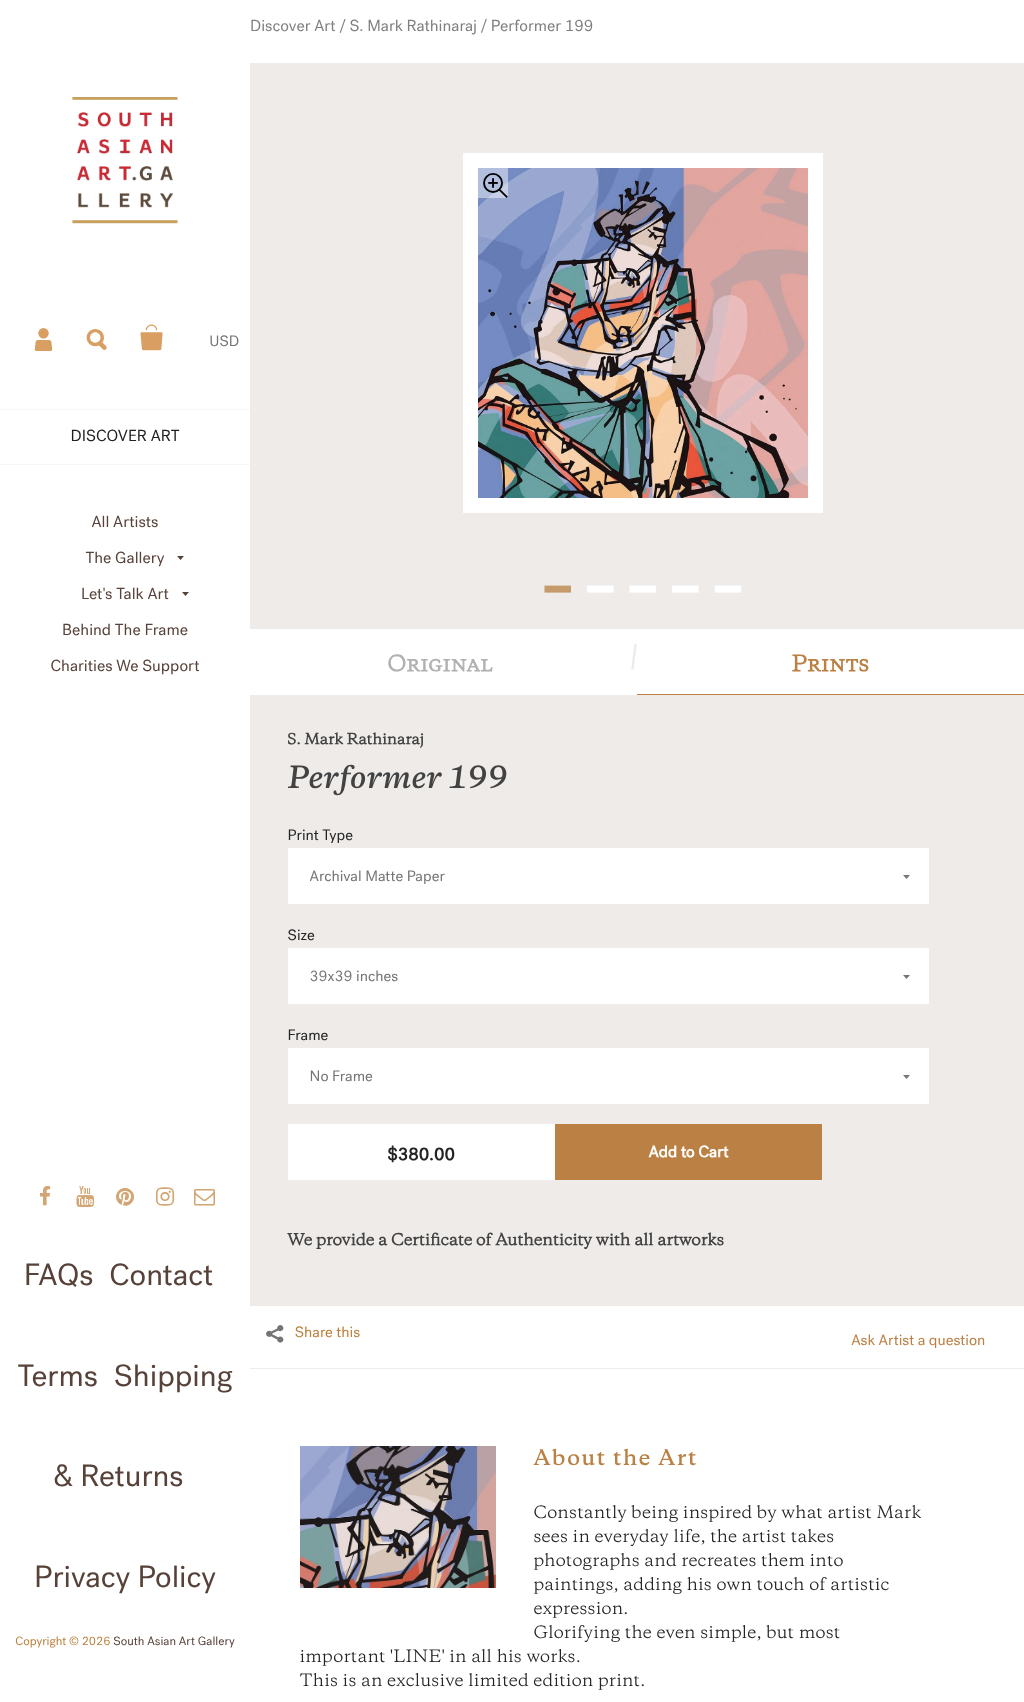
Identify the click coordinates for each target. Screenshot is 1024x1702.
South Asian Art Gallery (174, 1642)
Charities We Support (125, 666)
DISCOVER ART (125, 436)
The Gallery (125, 558)
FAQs (59, 1276)
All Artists (124, 522)
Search (98, 338)
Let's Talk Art (125, 594)
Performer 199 (536, 43)
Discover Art (323, 43)
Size (343, 928)
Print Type (366, 828)
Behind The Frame (125, 630)
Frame (330, 1028)
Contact (161, 1276)
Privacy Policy (125, 1578)
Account (45, 338)
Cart (152, 338)
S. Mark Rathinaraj (425, 43)
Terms (57, 1377)
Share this (328, 1305)
